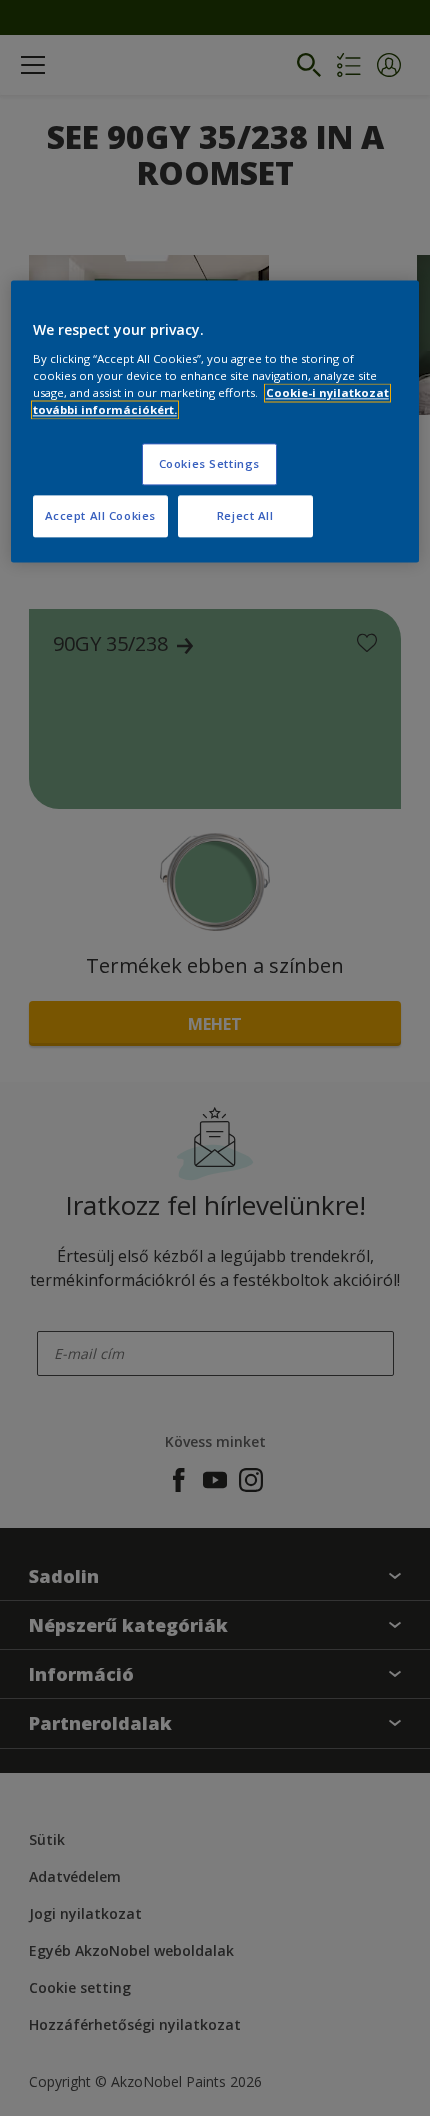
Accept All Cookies (100, 516)
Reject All (245, 516)
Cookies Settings (209, 464)
